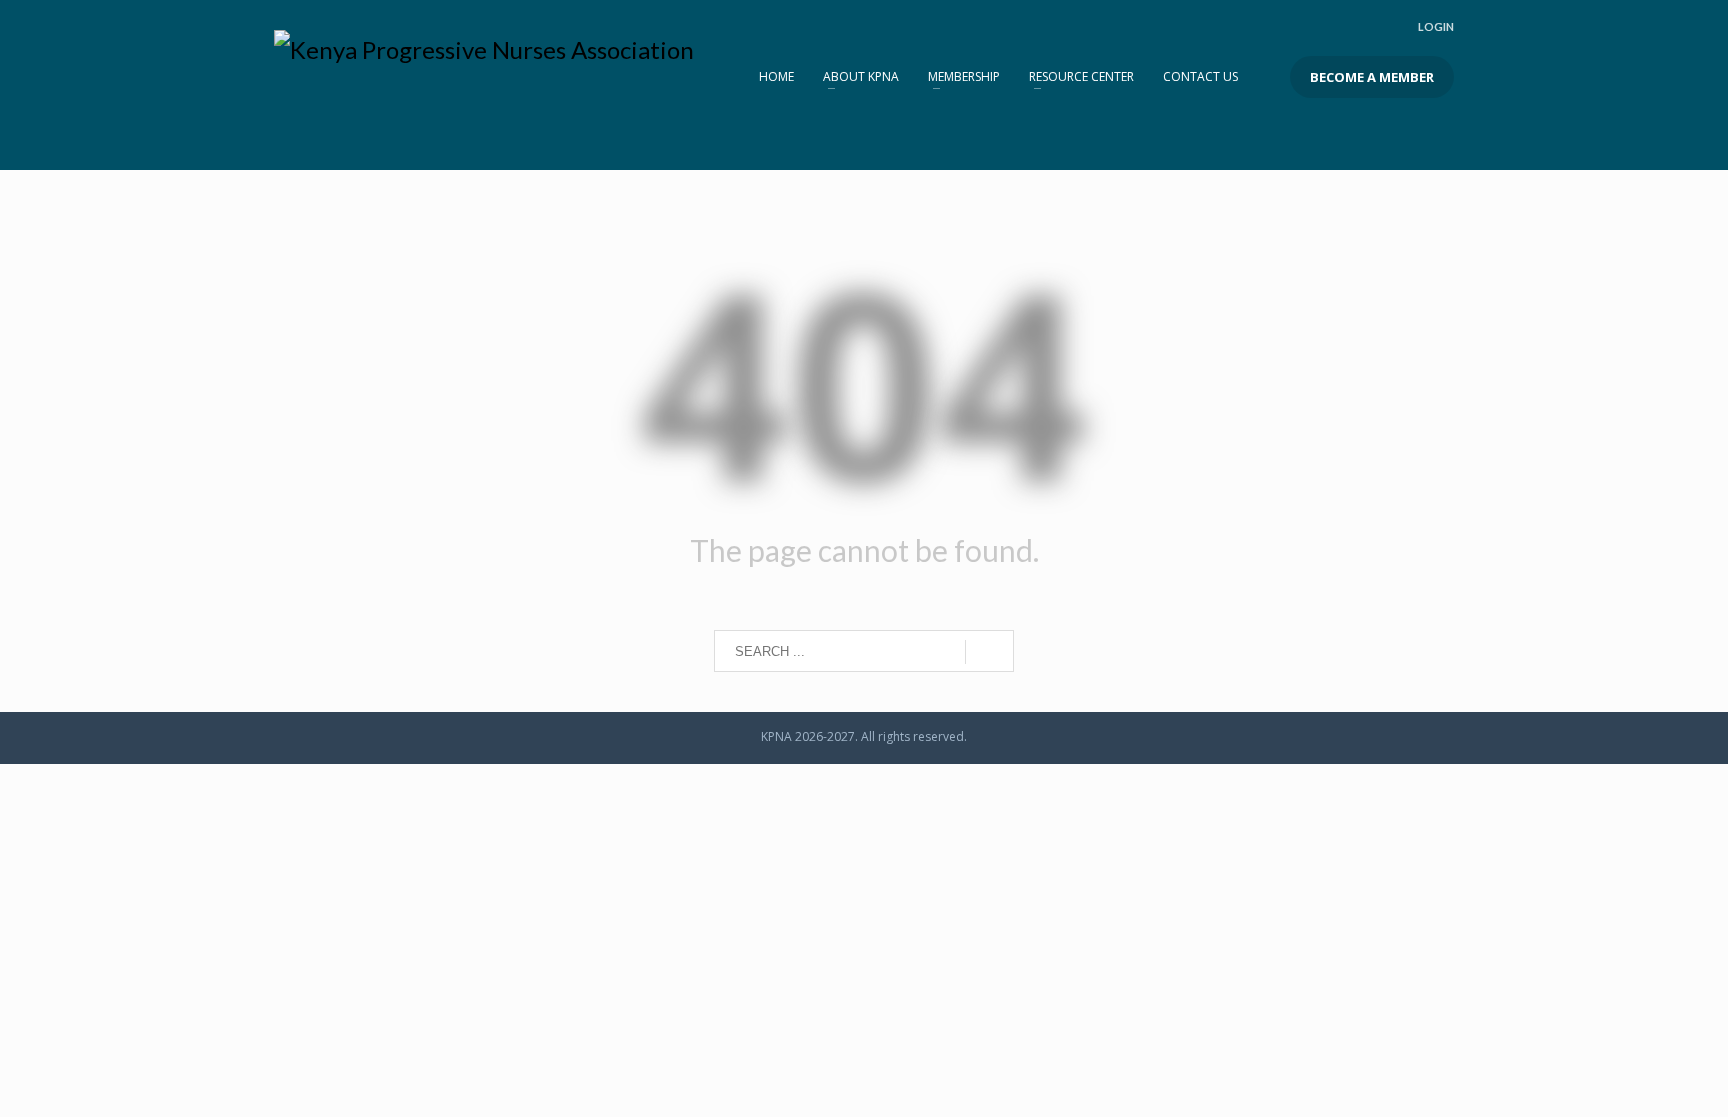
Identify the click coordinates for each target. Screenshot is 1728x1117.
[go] (989, 652)
